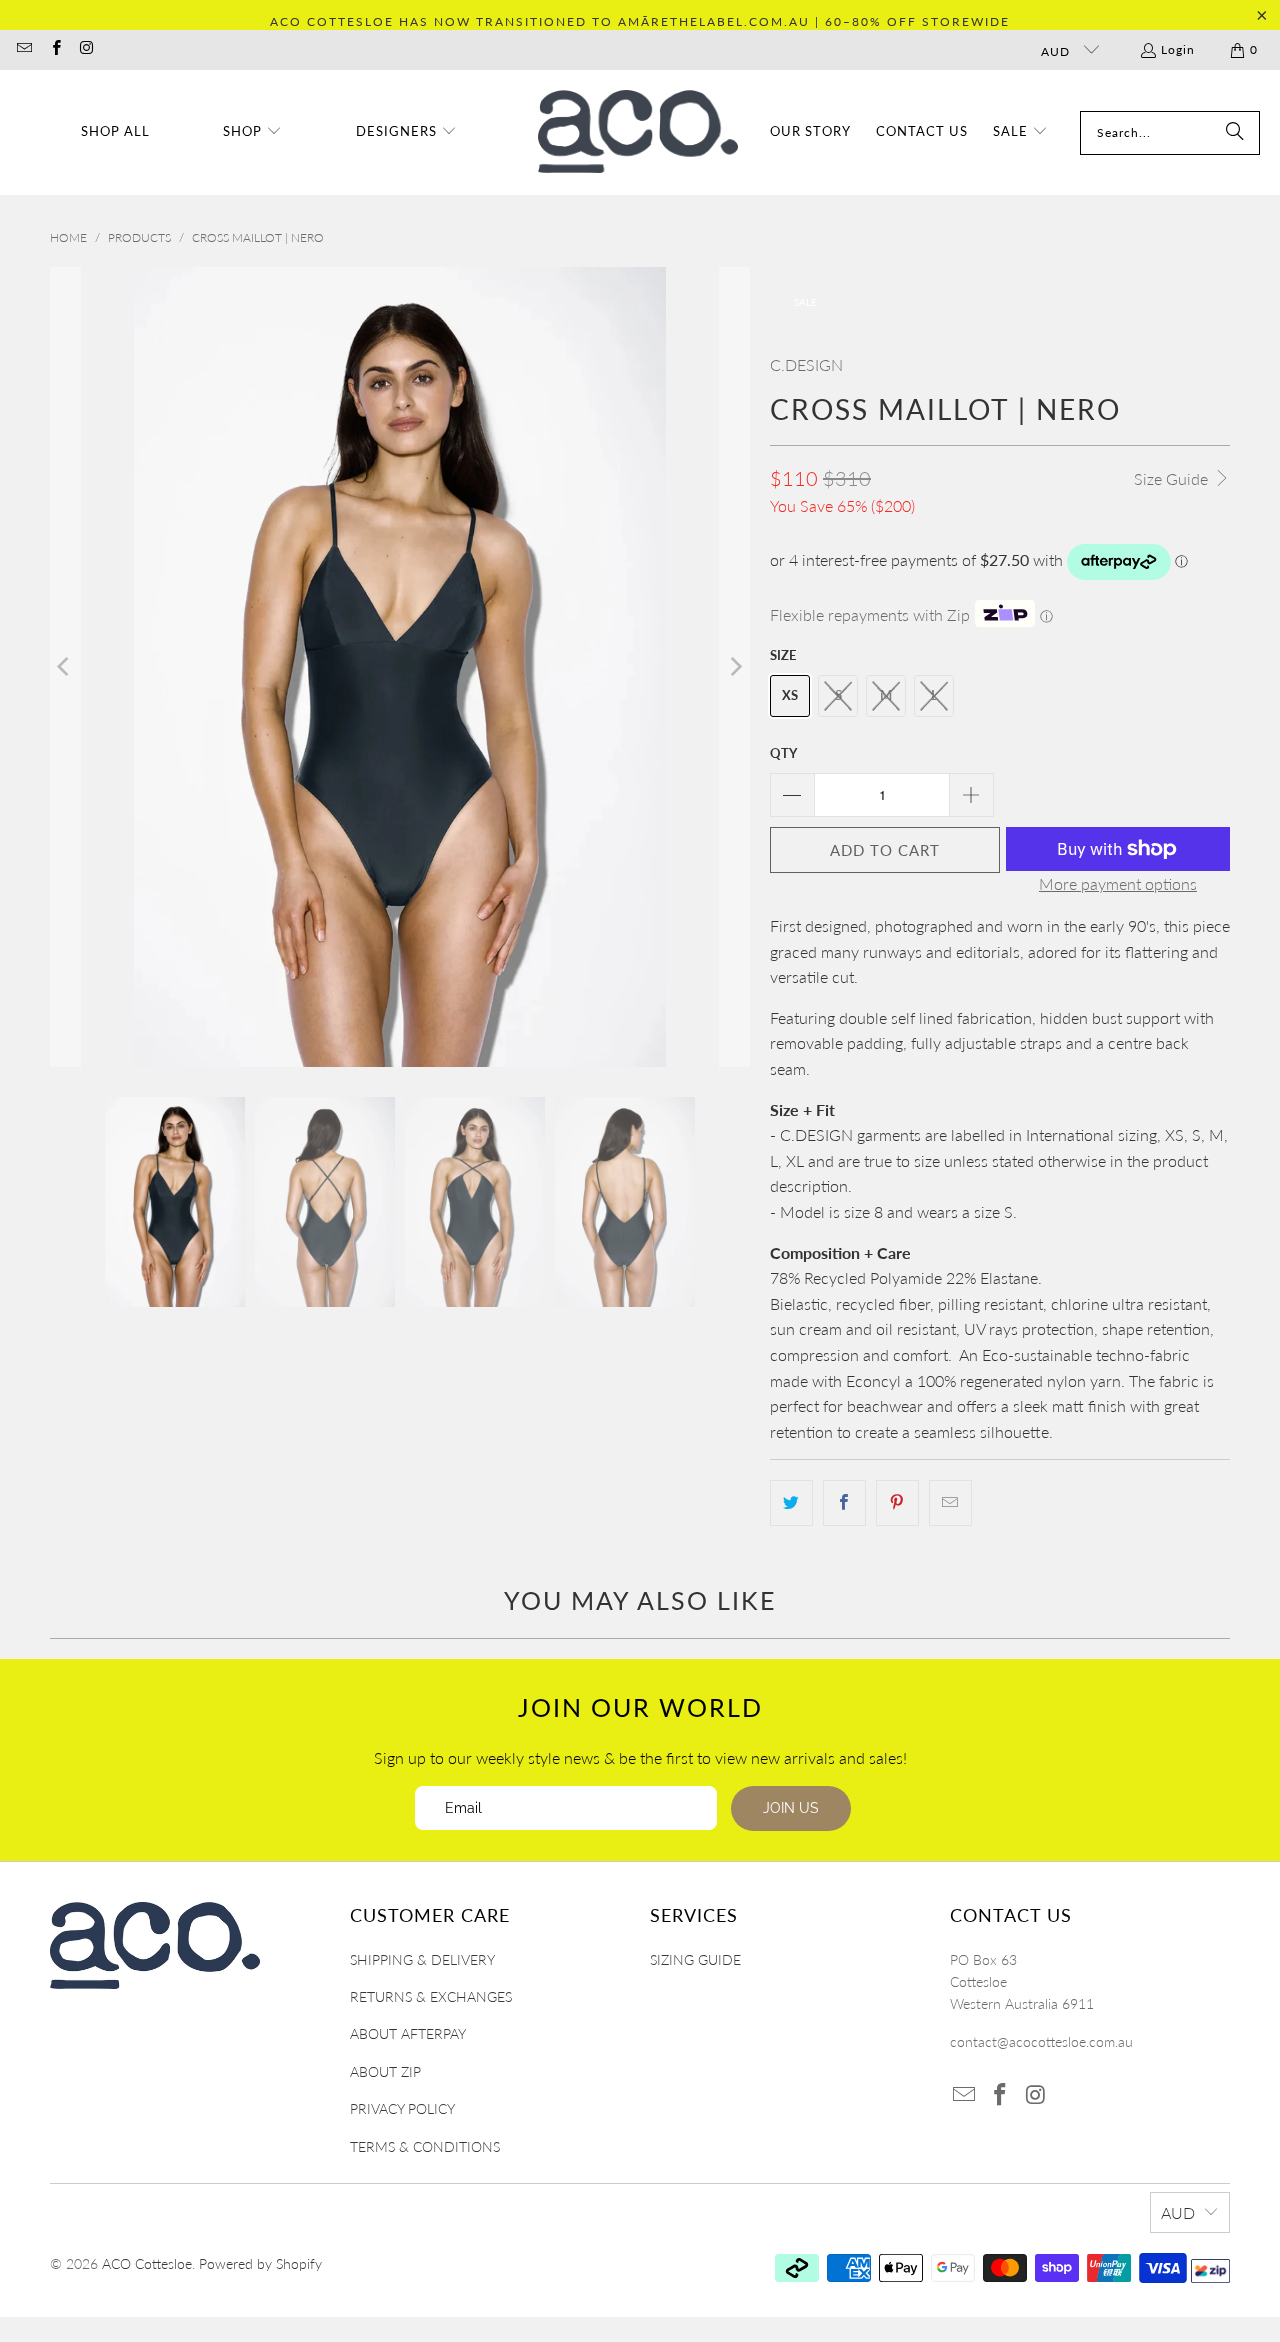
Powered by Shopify (260, 2263)
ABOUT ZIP (385, 2071)
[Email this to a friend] (950, 1503)
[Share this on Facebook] (844, 1503)
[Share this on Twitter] (791, 1503)
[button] (252, 132)
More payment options (1118, 883)
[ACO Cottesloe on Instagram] (86, 49)
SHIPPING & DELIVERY (422, 1959)
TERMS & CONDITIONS (425, 2146)
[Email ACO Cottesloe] (23, 49)
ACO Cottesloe (147, 2263)
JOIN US (791, 1808)
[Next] (735, 667)
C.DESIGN (806, 364)
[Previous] (65, 667)
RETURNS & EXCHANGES (431, 1996)
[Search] (1235, 133)
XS (790, 695)
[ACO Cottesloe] (638, 132)
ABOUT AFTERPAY (408, 2033)
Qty (783, 753)
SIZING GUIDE (695, 1959)
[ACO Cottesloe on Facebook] (54, 49)
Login (1178, 49)
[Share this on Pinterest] (897, 1503)
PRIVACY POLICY (402, 2108)
